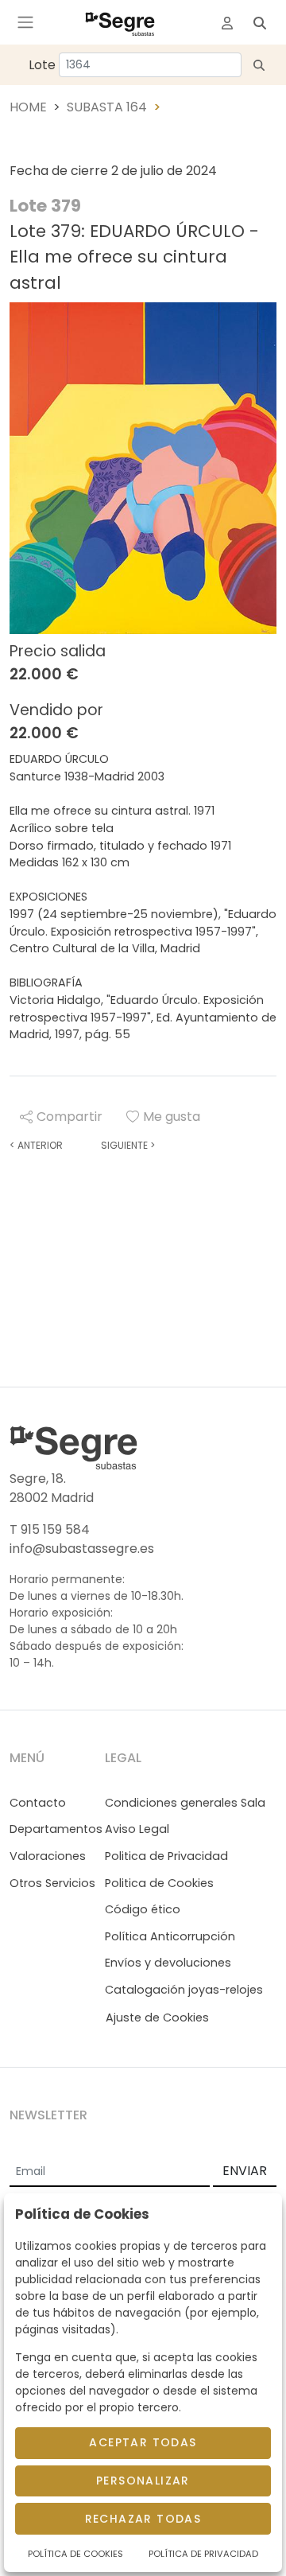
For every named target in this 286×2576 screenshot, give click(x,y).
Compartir (70, 1117)
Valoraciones (48, 1856)
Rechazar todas (143, 2519)
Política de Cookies (75, 2554)
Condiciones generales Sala (185, 1803)
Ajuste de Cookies (157, 2018)
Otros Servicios (52, 1883)
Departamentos (56, 1829)
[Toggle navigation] (25, 22)
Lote (42, 65)
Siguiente (128, 1145)
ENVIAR (245, 2171)
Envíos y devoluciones (168, 1963)
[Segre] (120, 22)
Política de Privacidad (203, 2554)
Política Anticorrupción (170, 1936)
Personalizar (143, 2481)
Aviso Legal (137, 1829)
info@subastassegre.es (82, 1549)
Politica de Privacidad (166, 1856)
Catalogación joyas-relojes (184, 1990)
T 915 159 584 (50, 1529)
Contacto (38, 1803)
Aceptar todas (143, 2442)
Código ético (143, 1909)
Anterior (36, 1145)
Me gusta (172, 1117)
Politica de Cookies (159, 1883)
